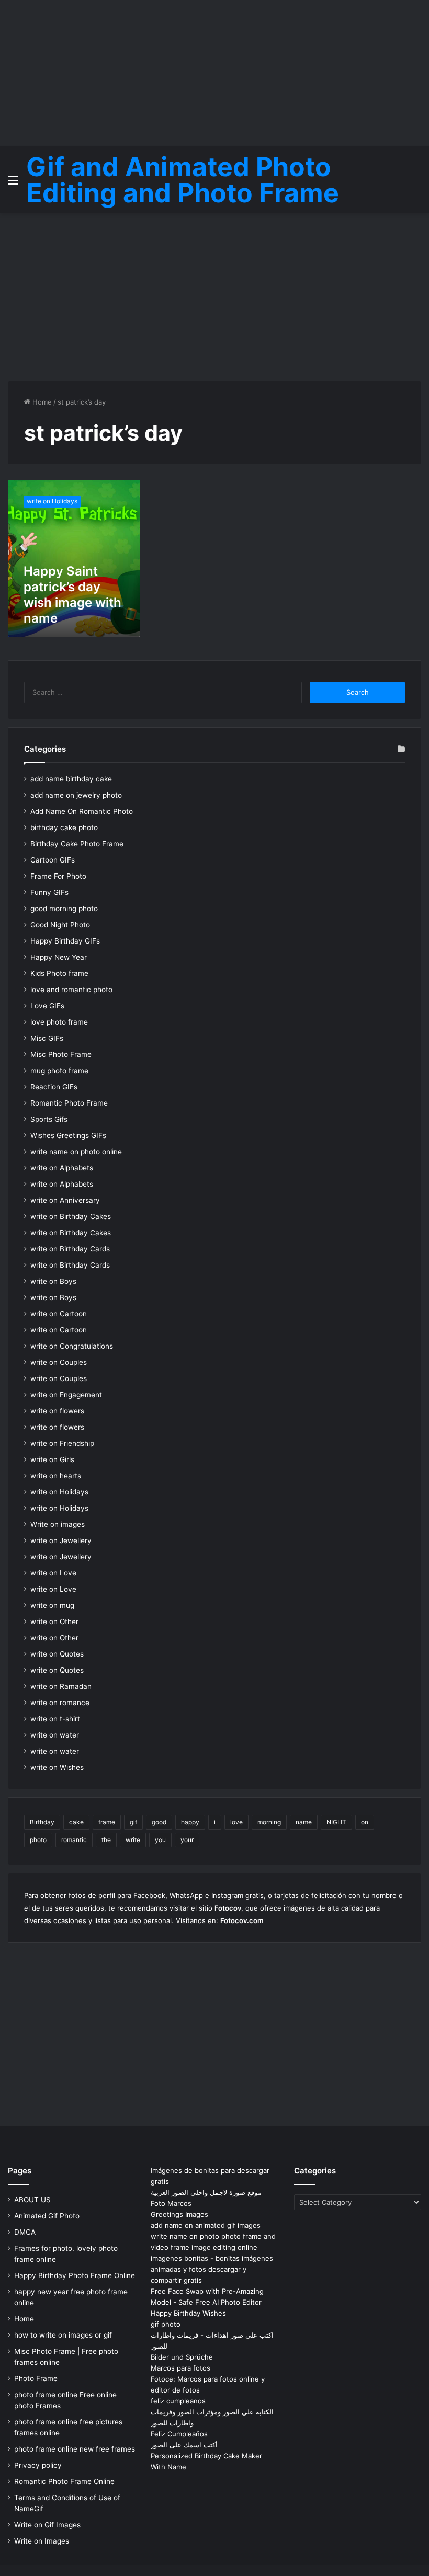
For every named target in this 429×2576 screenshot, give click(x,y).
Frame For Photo (58, 876)
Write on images (58, 1524)
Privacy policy (38, 2465)
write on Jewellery (61, 1540)
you (160, 1840)
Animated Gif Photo (47, 2216)
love (236, 1822)
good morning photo (64, 908)
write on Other (54, 1621)
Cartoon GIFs (53, 860)
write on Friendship (62, 1443)
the (106, 1840)
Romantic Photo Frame (69, 1103)
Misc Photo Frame (61, 1054)
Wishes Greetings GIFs (68, 1135)
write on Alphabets (62, 1168)
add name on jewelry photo (76, 795)
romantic (74, 1840)
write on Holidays (59, 1492)
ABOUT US (32, 2200)
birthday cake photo (64, 827)
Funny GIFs (49, 892)
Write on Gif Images (47, 2525)
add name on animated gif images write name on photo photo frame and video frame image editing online (213, 2236)
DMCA (25, 2232)
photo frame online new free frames (75, 2449)
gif (133, 1822)
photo (38, 1840)
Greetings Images (179, 2214)
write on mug (52, 1605)
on (365, 1822)
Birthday (42, 1822)
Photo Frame (36, 2378)
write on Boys (53, 1281)
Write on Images (42, 2541)
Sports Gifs (49, 1119)
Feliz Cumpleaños (179, 2434)
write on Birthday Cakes (71, 1216)
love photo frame (59, 1022)
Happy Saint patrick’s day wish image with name (72, 595)
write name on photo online (76, 1152)
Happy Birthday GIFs (65, 941)
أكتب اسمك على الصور (184, 2445)
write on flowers (57, 1411)
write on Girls (52, 1459)
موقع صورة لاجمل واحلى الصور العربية (206, 2192)
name (304, 1822)
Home (41, 402)
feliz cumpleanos (178, 2401)
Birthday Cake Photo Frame (77, 844)
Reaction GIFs (54, 1087)
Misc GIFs (47, 1038)
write (133, 1840)
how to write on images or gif (63, 2335)
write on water (55, 1735)
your (187, 1840)
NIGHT (336, 1822)
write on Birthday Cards (70, 1249)
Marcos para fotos (180, 2368)
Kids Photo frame (59, 973)
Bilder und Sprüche (182, 2357)
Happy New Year (59, 957)
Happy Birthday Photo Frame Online (75, 2275)
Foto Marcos (171, 2203)
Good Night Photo (60, 925)
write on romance (60, 1703)
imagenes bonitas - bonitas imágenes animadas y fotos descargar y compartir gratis (212, 2269)
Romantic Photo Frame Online (64, 2481)
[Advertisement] (214, 73)
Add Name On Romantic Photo (82, 811)
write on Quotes (57, 1654)
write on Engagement (66, 1395)
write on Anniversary (65, 1200)
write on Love (53, 1573)
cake (76, 1822)
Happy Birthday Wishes (188, 2313)
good (159, 1822)
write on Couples (59, 1362)
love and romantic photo (71, 990)
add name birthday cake (71, 779)
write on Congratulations (72, 1346)
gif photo (166, 2324)
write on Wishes (57, 1767)
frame (107, 1822)
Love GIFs (47, 1006)
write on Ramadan (61, 1686)
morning (269, 1822)
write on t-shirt (55, 1719)
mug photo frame (59, 1071)
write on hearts (56, 1476)
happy (190, 1822)
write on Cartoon (59, 1314)
